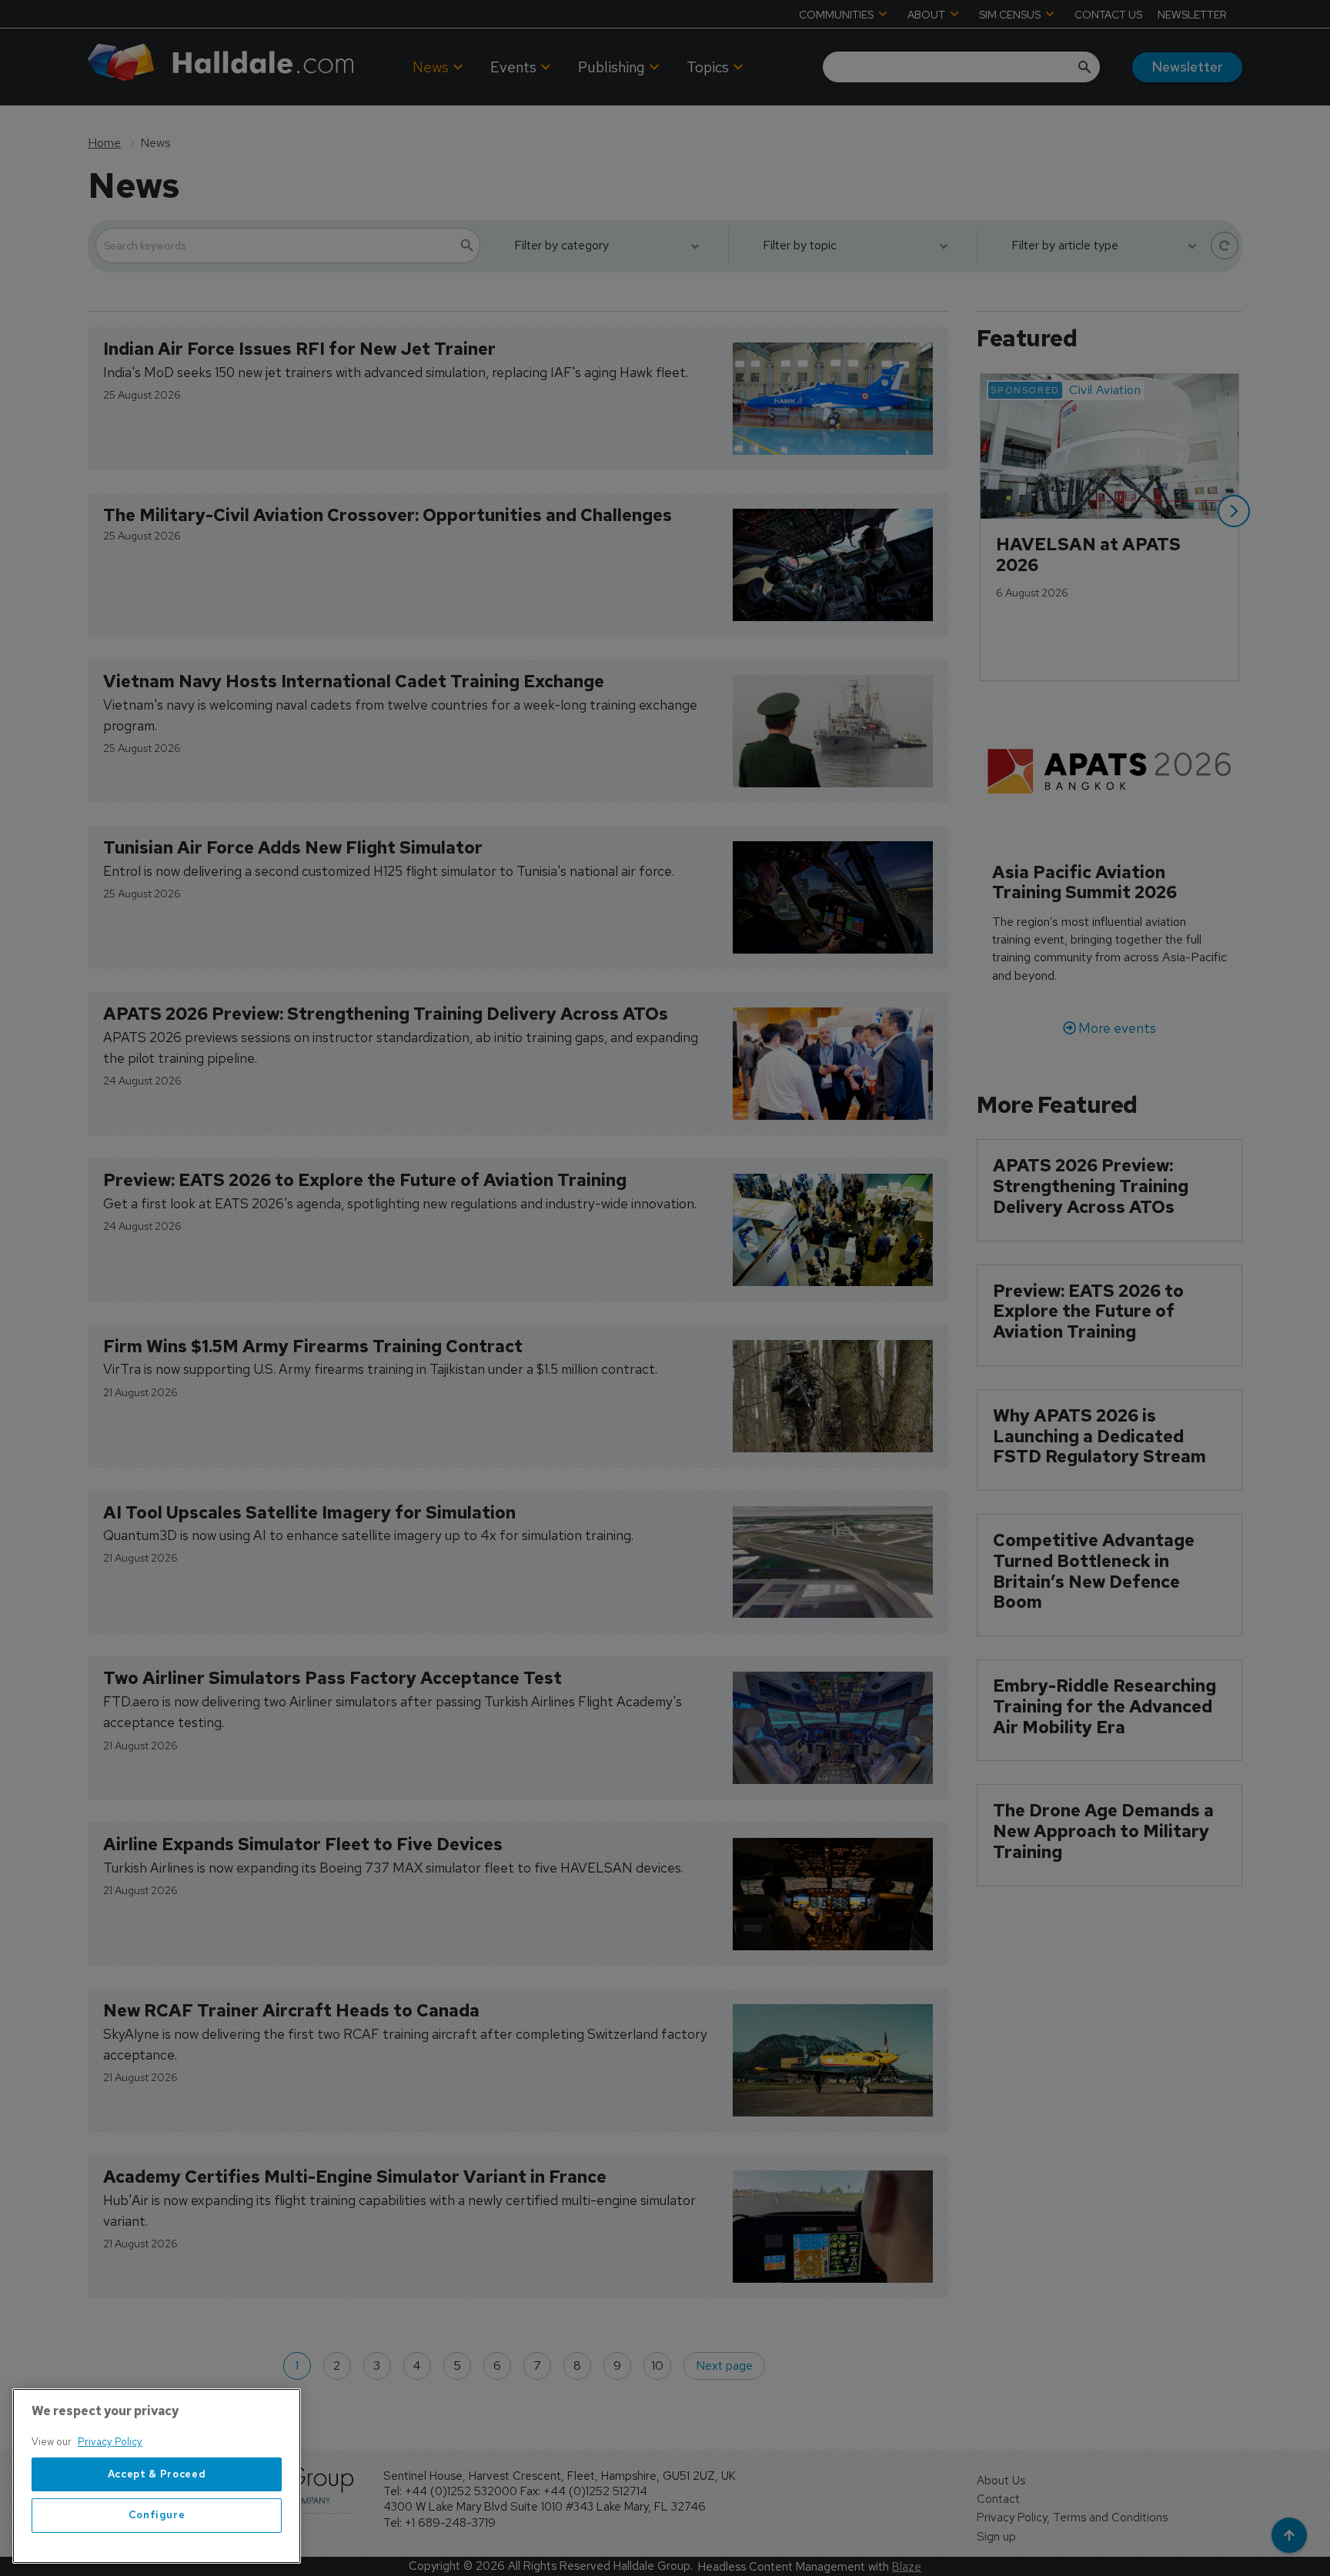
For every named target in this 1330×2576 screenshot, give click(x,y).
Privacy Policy (110, 2442)
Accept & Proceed (157, 2474)
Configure (157, 2516)
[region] (157, 2476)
